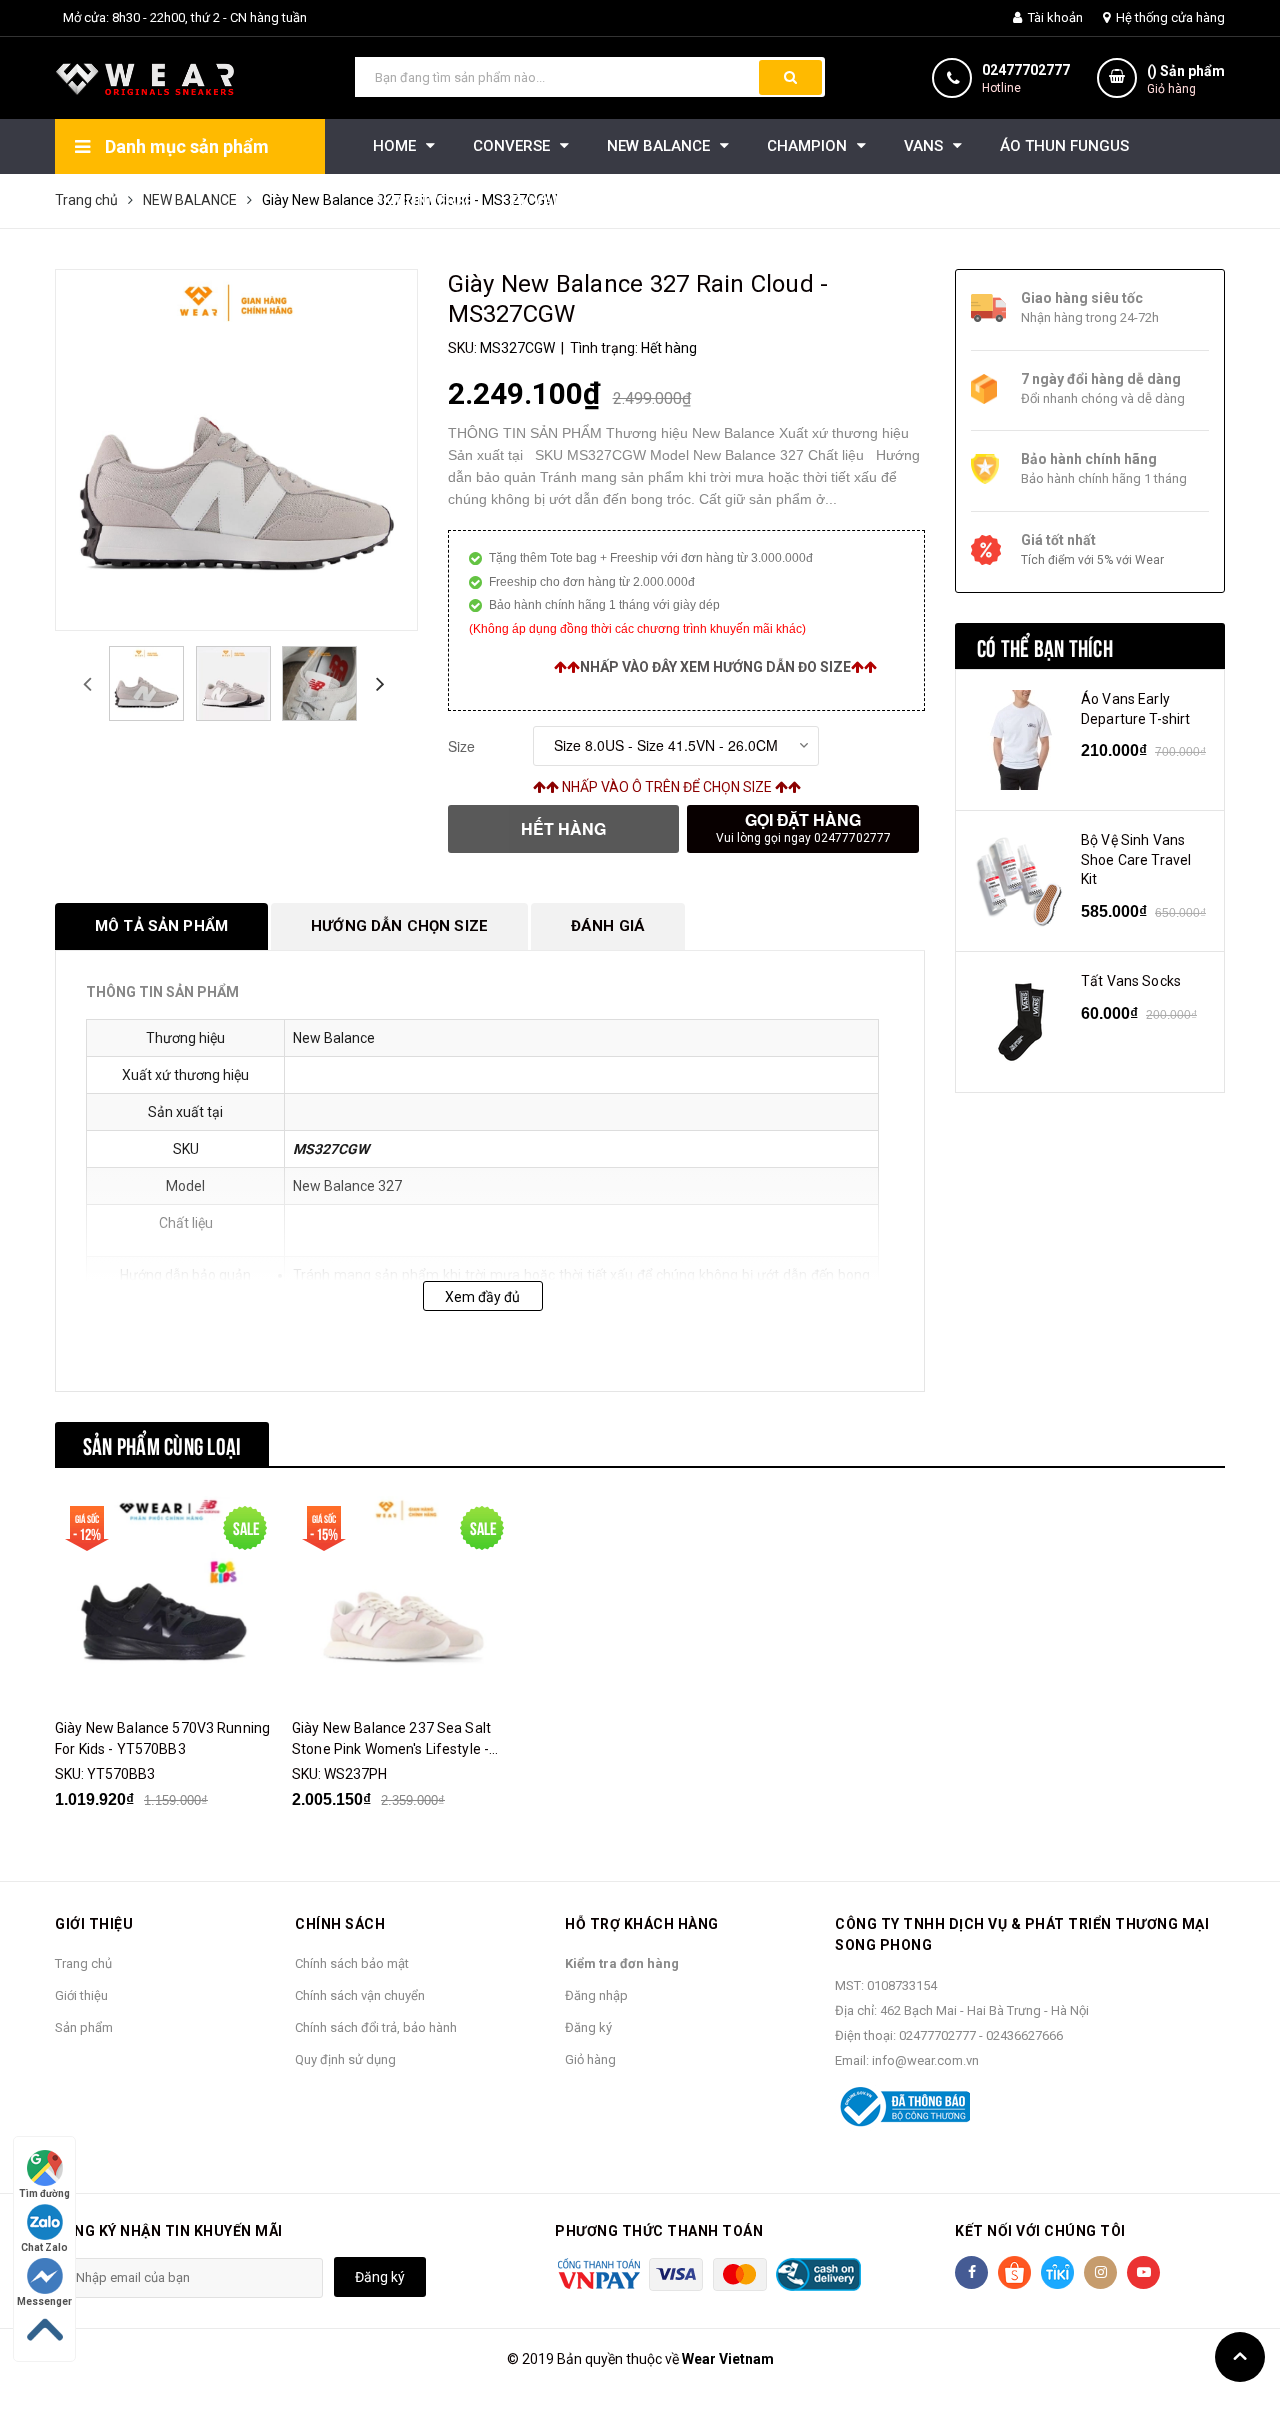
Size (461, 746)
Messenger (44, 2301)
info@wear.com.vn (925, 2060)
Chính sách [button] (340, 1924)
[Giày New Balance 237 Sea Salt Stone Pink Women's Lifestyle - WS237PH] (403, 1599)
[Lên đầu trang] (1240, 2357)
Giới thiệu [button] (94, 1924)
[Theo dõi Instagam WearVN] (1100, 2272)
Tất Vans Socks (1131, 981)
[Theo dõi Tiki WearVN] (1057, 2272)
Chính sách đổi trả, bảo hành (376, 2027)
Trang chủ (83, 1963)
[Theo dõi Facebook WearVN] (971, 2272)
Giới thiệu (81, 1995)
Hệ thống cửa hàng (1169, 17)
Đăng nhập (596, 1995)
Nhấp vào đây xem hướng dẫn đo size (715, 667)
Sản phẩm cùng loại (162, 1444)
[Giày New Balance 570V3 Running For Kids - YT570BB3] (166, 1599)
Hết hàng (563, 828)
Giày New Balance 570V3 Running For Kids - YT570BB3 (162, 1738)
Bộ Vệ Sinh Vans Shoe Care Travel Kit (1136, 859)
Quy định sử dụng (345, 2059)
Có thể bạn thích (1045, 646)
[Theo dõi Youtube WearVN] (1143, 2272)
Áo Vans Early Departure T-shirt (1135, 709)
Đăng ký (588, 2027)
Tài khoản (1054, 17)
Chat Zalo (44, 2247)
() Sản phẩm (1186, 79)
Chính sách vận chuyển (360, 1995)
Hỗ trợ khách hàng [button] (642, 1924)
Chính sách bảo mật (352, 1963)
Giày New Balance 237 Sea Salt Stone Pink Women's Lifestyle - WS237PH (391, 1740)
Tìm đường (44, 2193)
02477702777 (1026, 70)
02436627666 (1024, 2035)
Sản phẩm (84, 2027)
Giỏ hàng (590, 2059)
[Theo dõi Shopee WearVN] (1014, 2272)
